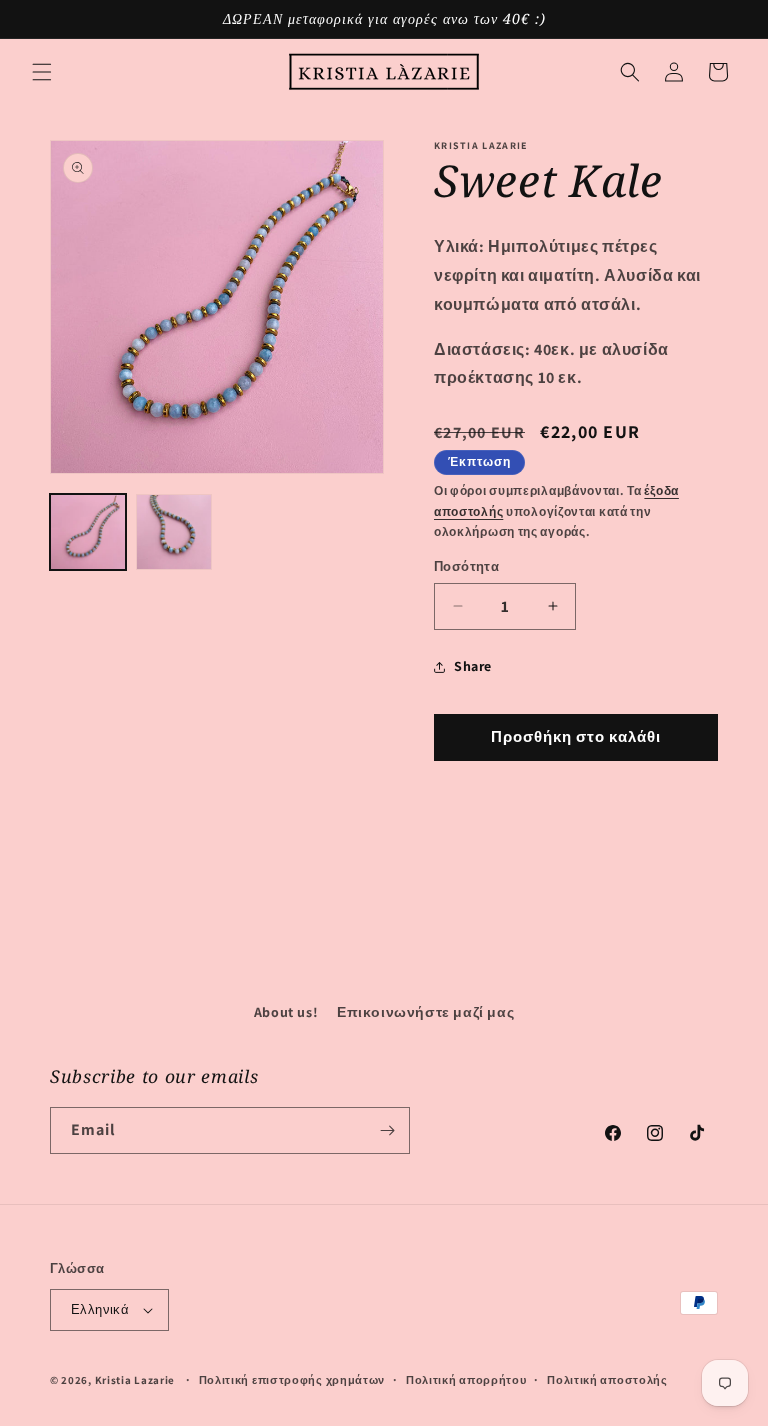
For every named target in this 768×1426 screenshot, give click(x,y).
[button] (42, 72)
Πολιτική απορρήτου (466, 1380)
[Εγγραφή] (387, 1130)
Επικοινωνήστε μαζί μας (425, 1012)
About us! (286, 1012)
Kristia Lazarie (135, 1380)
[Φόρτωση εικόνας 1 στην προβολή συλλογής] (88, 532)
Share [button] (473, 666)
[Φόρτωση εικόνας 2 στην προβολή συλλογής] (174, 532)
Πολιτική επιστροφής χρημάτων (292, 1380)
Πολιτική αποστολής (607, 1380)
